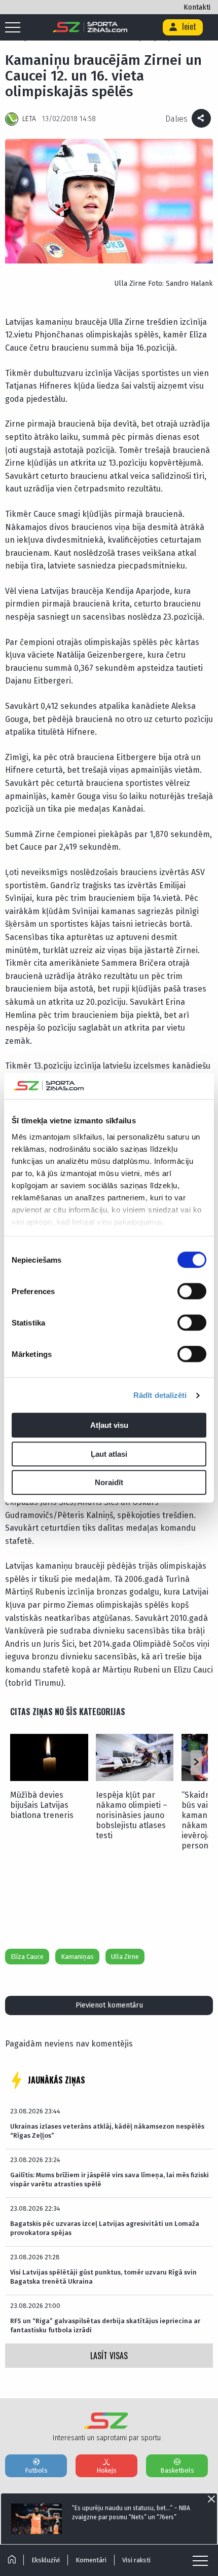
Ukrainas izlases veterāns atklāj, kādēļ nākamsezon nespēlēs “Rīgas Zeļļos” (107, 2131)
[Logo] (90, 27)
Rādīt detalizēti (160, 1395)
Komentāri (91, 2560)
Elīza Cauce (27, 1957)
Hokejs (106, 2470)
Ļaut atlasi (109, 1454)
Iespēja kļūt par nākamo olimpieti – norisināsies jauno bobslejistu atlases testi (132, 1815)
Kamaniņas (77, 1957)
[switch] (192, 1292)
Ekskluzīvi (46, 2560)
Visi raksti (136, 2560)
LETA (29, 119)
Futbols (36, 2470)
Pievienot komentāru (109, 2005)
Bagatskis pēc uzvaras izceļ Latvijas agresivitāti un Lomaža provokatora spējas (105, 2228)
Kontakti (197, 7)
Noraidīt (109, 1483)
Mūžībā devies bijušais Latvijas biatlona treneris (42, 1805)
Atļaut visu (109, 1426)
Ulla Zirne (125, 1957)
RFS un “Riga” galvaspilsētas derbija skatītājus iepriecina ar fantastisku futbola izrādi (105, 2325)
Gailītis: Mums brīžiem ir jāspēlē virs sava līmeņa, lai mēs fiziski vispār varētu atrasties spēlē (110, 2180)
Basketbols (177, 2470)
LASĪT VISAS (109, 2356)
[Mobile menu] (15, 28)
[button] (196, 1762)
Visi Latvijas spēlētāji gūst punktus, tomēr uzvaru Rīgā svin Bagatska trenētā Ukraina (103, 2277)
